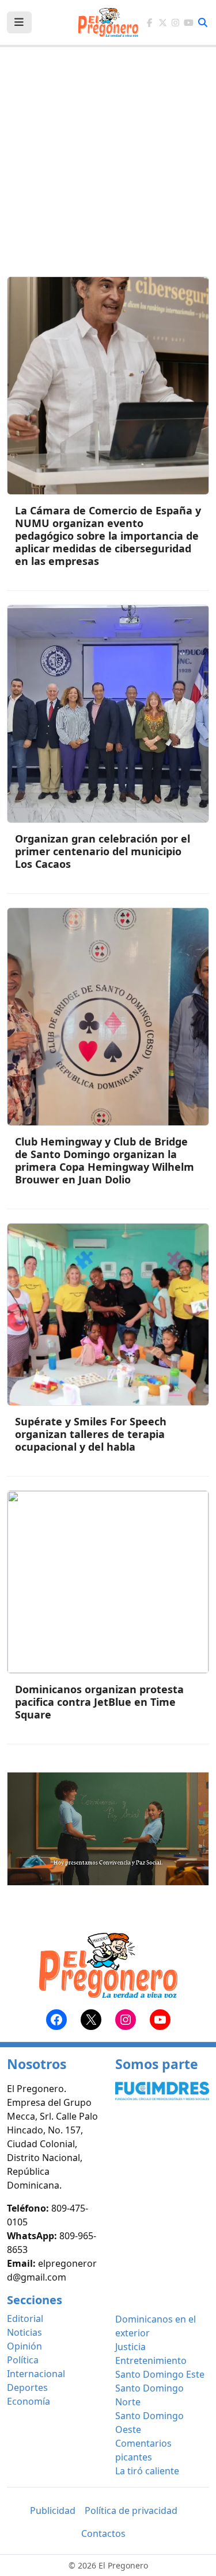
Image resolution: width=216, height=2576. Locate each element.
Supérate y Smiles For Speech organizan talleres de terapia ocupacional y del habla (91, 1434)
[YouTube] (189, 23)
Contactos (103, 2533)
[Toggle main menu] (19, 22)
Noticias (24, 2332)
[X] (163, 23)
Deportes (27, 2387)
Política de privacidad (131, 2510)
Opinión (24, 2346)
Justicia (130, 2347)
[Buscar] (203, 22)
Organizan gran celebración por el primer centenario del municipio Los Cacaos (103, 851)
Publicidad (53, 2510)
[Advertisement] (108, 169)
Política (23, 2360)
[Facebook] (149, 23)
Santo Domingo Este (160, 2374)
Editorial (25, 2319)
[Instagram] (176, 23)
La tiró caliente (147, 2471)
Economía (29, 2401)
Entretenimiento (151, 2360)
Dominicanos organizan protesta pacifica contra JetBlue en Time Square (99, 1702)
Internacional (36, 2374)
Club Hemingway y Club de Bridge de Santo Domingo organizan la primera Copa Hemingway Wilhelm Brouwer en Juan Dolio (105, 1160)
